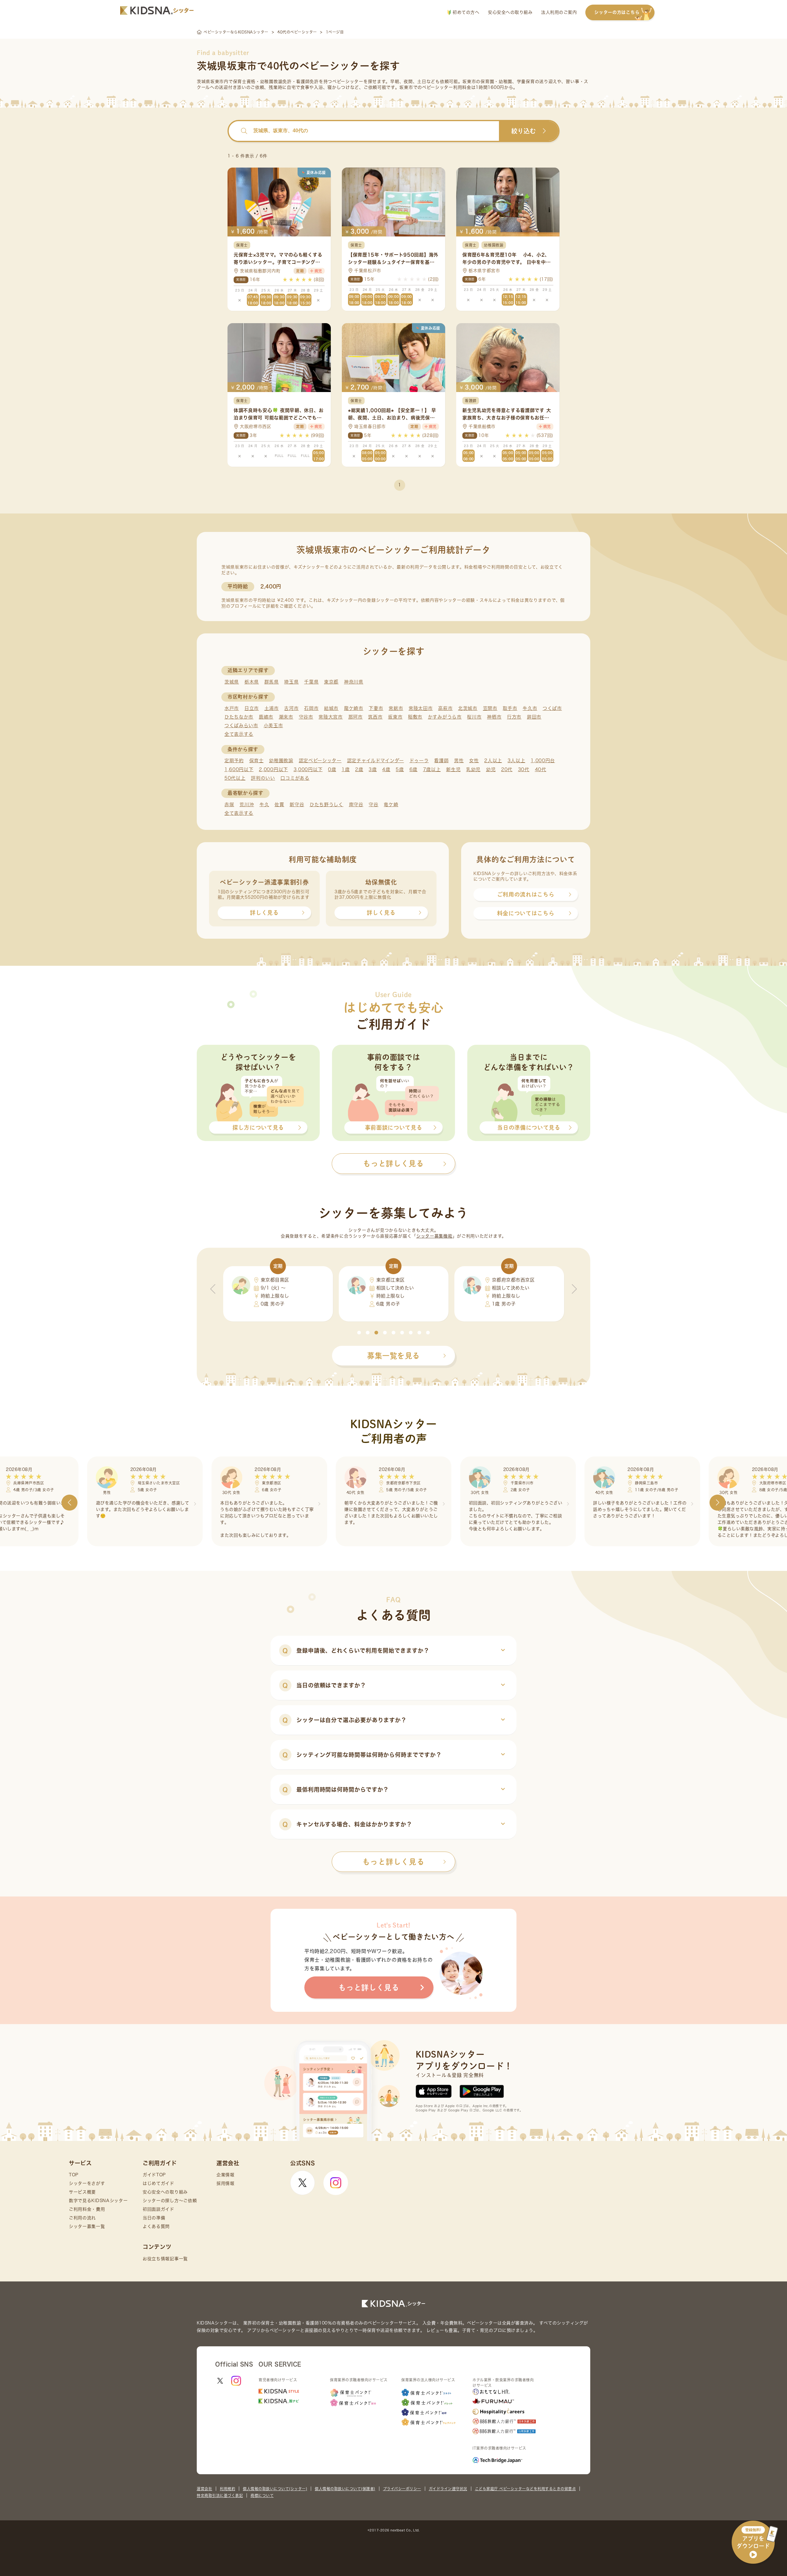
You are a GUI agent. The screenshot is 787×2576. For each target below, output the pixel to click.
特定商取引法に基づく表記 (220, 2495)
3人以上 (516, 761)
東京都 (331, 682)
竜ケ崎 (391, 805)
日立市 (252, 708)
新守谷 (297, 805)
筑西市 (375, 717)
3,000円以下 (308, 769)
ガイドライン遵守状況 (448, 2489)
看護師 (441, 761)
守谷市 (306, 717)
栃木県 (252, 682)
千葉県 (311, 682)
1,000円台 (543, 761)
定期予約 (234, 761)
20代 (507, 769)
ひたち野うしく (326, 805)
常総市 (396, 708)
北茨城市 (468, 708)
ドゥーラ (419, 761)
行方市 (514, 717)
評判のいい (263, 778)
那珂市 (356, 717)
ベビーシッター (348, 81)
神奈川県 (354, 682)
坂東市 (395, 717)
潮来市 (286, 717)
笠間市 (490, 708)
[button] (359, 1333)
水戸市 (232, 708)
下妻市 (376, 708)
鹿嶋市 (266, 717)
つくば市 (552, 708)
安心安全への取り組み (510, 12)
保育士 (257, 761)
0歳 (332, 769)
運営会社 (204, 2489)
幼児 (491, 769)
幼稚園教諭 (281, 761)
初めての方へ (465, 12)
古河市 (291, 708)
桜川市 (474, 717)
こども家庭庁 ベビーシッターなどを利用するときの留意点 (526, 2489)
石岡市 (311, 708)
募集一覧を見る (393, 1356)
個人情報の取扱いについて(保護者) (345, 2489)
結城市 (331, 708)
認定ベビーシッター (320, 761)
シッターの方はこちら (617, 12)
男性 (459, 761)
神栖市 (494, 717)
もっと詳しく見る (393, 1862)
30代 (524, 769)
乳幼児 (473, 769)
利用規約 (227, 2489)
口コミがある (295, 778)
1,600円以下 (239, 769)
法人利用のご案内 (559, 12)
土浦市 (272, 708)
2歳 (359, 769)
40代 (541, 769)
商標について (262, 2495)
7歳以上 (432, 769)
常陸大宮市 (331, 717)
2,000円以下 (273, 769)
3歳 (373, 769)
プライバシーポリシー (402, 2489)
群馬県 (272, 682)
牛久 (264, 805)
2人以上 (493, 761)
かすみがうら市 (445, 717)
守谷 (373, 805)
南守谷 (356, 805)
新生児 (453, 769)
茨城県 (232, 682)
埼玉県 (291, 682)
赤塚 (229, 805)
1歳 (346, 769)
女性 (474, 761)
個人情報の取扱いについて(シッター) (275, 2489)
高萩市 (445, 708)
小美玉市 (273, 725)
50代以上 (235, 778)
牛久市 (530, 708)
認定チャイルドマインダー (376, 761)
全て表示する (239, 734)
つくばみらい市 (241, 725)
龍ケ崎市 (354, 708)
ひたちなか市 (239, 717)
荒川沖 (247, 805)
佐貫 (279, 805)
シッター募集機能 (434, 1236)
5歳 (400, 769)
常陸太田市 (421, 708)
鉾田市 (534, 717)
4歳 (386, 769)
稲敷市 (415, 717)
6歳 (413, 769)
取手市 (510, 708)
